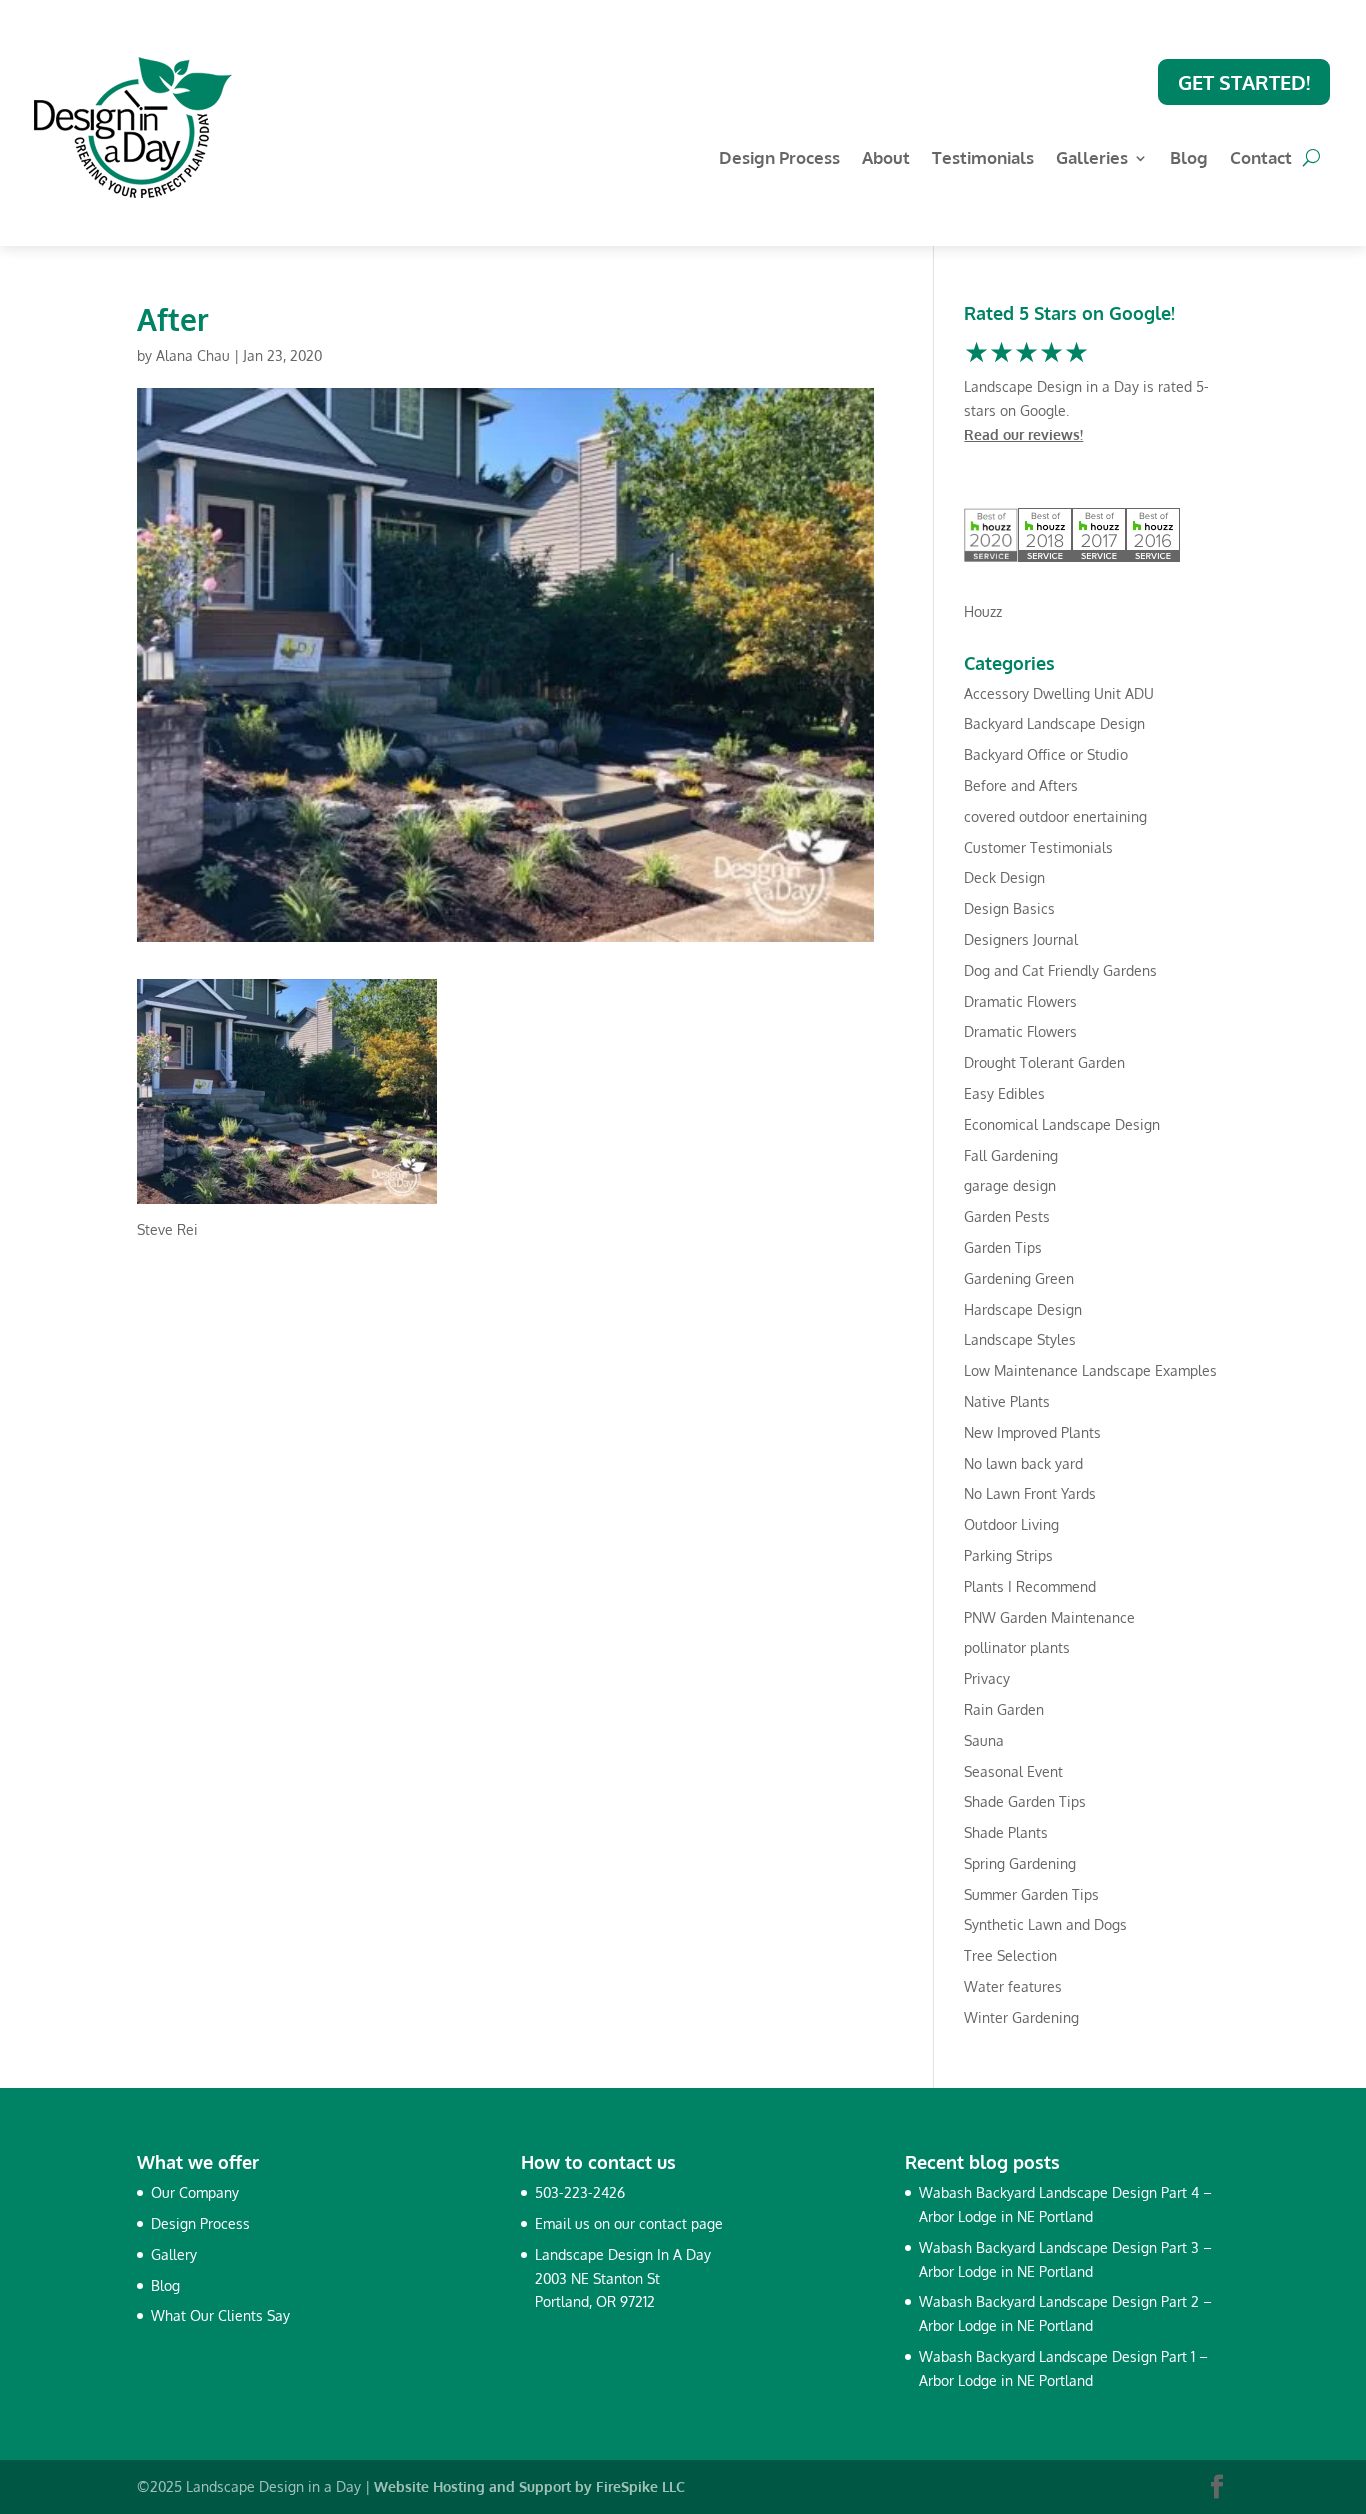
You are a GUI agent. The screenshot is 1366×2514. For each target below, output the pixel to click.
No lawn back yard (1023, 1463)
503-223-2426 (580, 2192)
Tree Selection (1010, 1955)
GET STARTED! (1244, 82)
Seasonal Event (1013, 1771)
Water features (1013, 1986)
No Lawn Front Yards (1030, 1493)
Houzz (983, 611)
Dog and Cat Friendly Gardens (1060, 970)
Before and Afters (1021, 785)
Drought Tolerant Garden (1044, 1062)
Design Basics (1009, 908)
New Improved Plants (1032, 1432)
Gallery (174, 2254)
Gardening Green (1019, 1278)
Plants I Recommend (1030, 1586)
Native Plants (1007, 1401)
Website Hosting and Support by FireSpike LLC (529, 2486)
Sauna (984, 1740)
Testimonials (983, 159)
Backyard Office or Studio (1046, 754)
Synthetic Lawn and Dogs (1045, 1924)
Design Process (779, 159)
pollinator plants (1017, 1647)
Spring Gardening (1020, 1863)
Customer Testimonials (1038, 847)
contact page (681, 2223)
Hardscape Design (1023, 1309)
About (886, 159)
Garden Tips (1003, 1247)
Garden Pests (1007, 1216)
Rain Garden (1004, 1709)
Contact (1261, 159)
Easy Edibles (1004, 1093)
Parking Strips (1008, 1555)
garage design (1010, 1185)
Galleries (1092, 159)
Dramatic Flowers (1020, 1001)
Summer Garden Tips (1031, 1894)
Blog (1189, 159)
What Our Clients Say (220, 2315)
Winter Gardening (1021, 2017)
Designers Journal (1021, 939)
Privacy (987, 1678)
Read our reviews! (1023, 434)
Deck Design (1004, 877)
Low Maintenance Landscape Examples (1090, 1370)
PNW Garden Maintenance (1049, 1617)
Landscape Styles (1020, 1339)
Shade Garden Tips (1025, 1801)
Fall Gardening (1011, 1155)
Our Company (195, 2192)
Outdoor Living (1011, 1524)
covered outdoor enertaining (1055, 816)
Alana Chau (193, 355)
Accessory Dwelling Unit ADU (1059, 693)
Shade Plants (1006, 1832)
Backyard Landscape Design (1054, 723)
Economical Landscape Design (1062, 1124)
